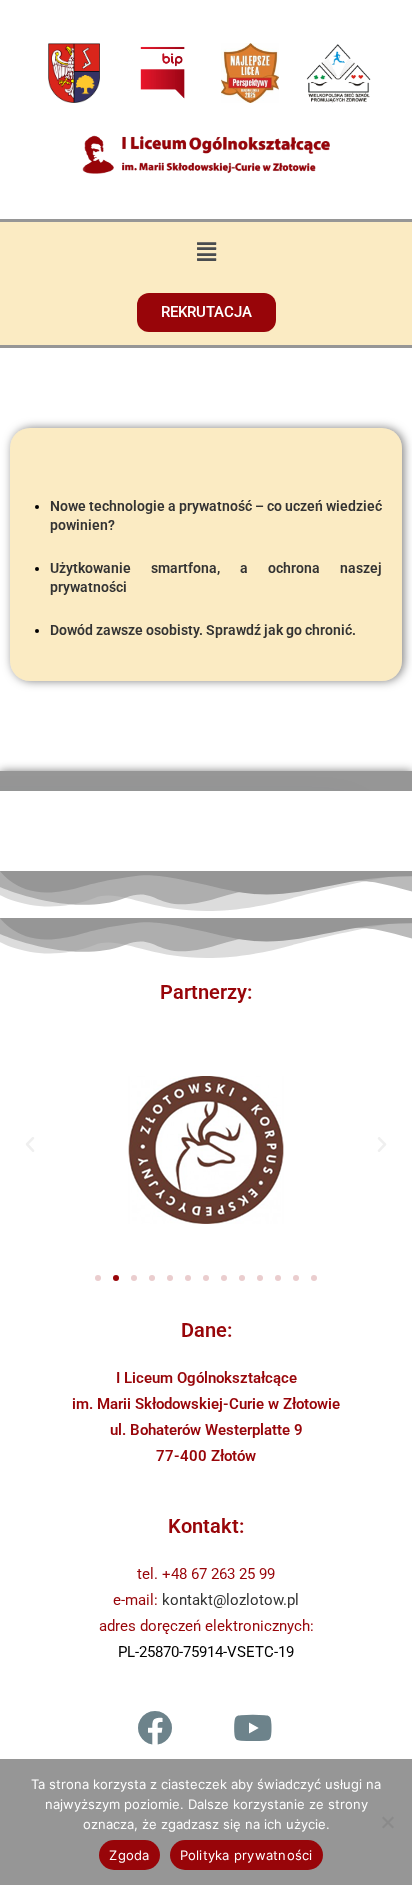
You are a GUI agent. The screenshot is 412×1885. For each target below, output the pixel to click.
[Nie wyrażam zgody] (387, 1822)
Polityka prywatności (246, 1855)
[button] (206, 251)
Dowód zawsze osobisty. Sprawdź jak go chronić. (203, 630)
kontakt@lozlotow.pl (230, 1600)
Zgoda (129, 1855)
